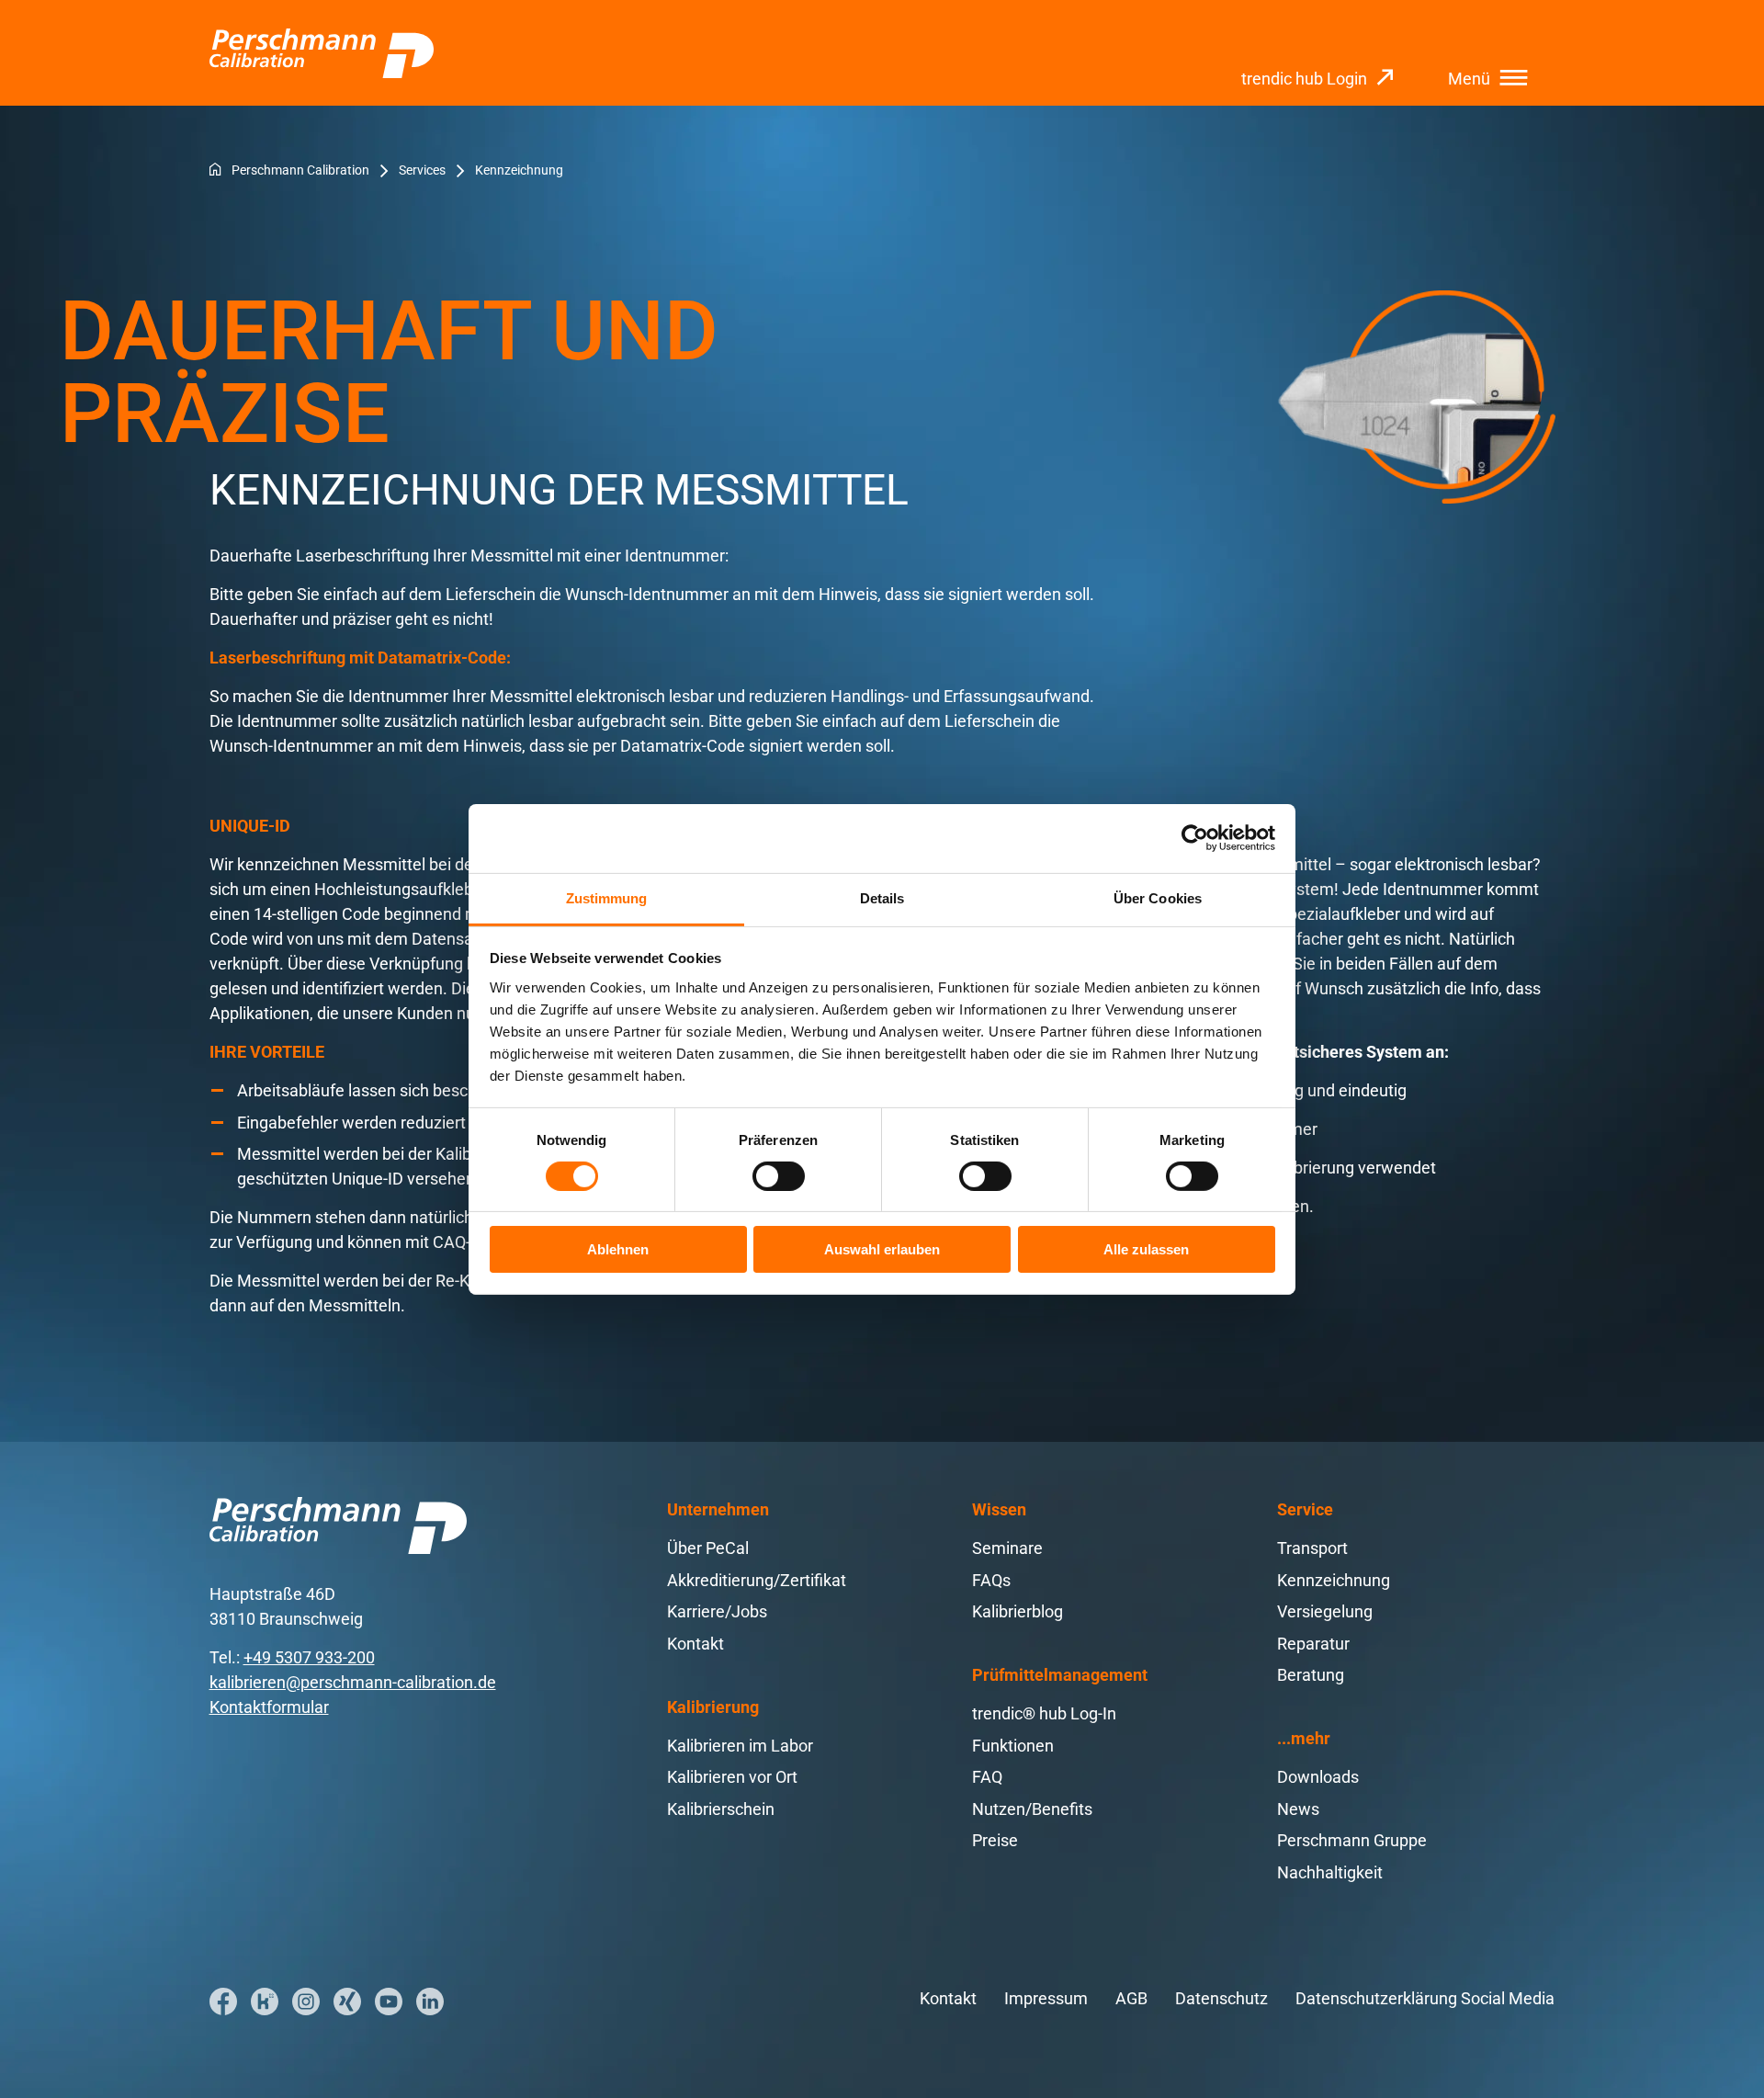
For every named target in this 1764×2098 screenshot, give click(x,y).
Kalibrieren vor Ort (732, 1777)
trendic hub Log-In (1044, 1713)
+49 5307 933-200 (309, 1657)
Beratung (1311, 1675)
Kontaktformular (269, 1707)
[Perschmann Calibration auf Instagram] (306, 2002)
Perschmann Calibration (300, 170)
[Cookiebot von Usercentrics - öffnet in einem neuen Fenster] (1195, 838)
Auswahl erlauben (882, 1249)
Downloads (1318, 1777)
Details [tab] (882, 897)
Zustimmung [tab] (607, 897)
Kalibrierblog (1018, 1611)
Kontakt (695, 1644)
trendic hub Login (1304, 79)
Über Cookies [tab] (1158, 897)
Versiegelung (1325, 1611)
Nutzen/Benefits (1032, 1809)
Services (422, 170)
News (1298, 1809)
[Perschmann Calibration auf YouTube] (389, 2002)
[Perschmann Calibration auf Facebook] (223, 2002)
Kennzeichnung (1334, 1580)
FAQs (991, 1580)
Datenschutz (1221, 1998)
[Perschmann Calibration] (322, 53)
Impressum (1046, 1998)
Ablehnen (618, 1249)
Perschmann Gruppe (1352, 1840)
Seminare (1007, 1548)
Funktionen (1013, 1746)
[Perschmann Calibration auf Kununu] (265, 2002)
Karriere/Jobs (717, 1611)
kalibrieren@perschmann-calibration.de (353, 1682)
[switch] (779, 1176)
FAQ (987, 1777)
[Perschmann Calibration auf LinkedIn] (430, 2002)
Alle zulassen (1146, 1249)
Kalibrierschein (721, 1809)
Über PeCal (708, 1548)
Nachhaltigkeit (1330, 1872)
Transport (1312, 1548)
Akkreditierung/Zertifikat (757, 1580)
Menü (1469, 79)
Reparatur (1313, 1644)
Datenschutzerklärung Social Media (1425, 1998)
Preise (995, 1840)
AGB (1131, 1998)
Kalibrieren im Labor (740, 1746)
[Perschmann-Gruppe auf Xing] (347, 2002)
